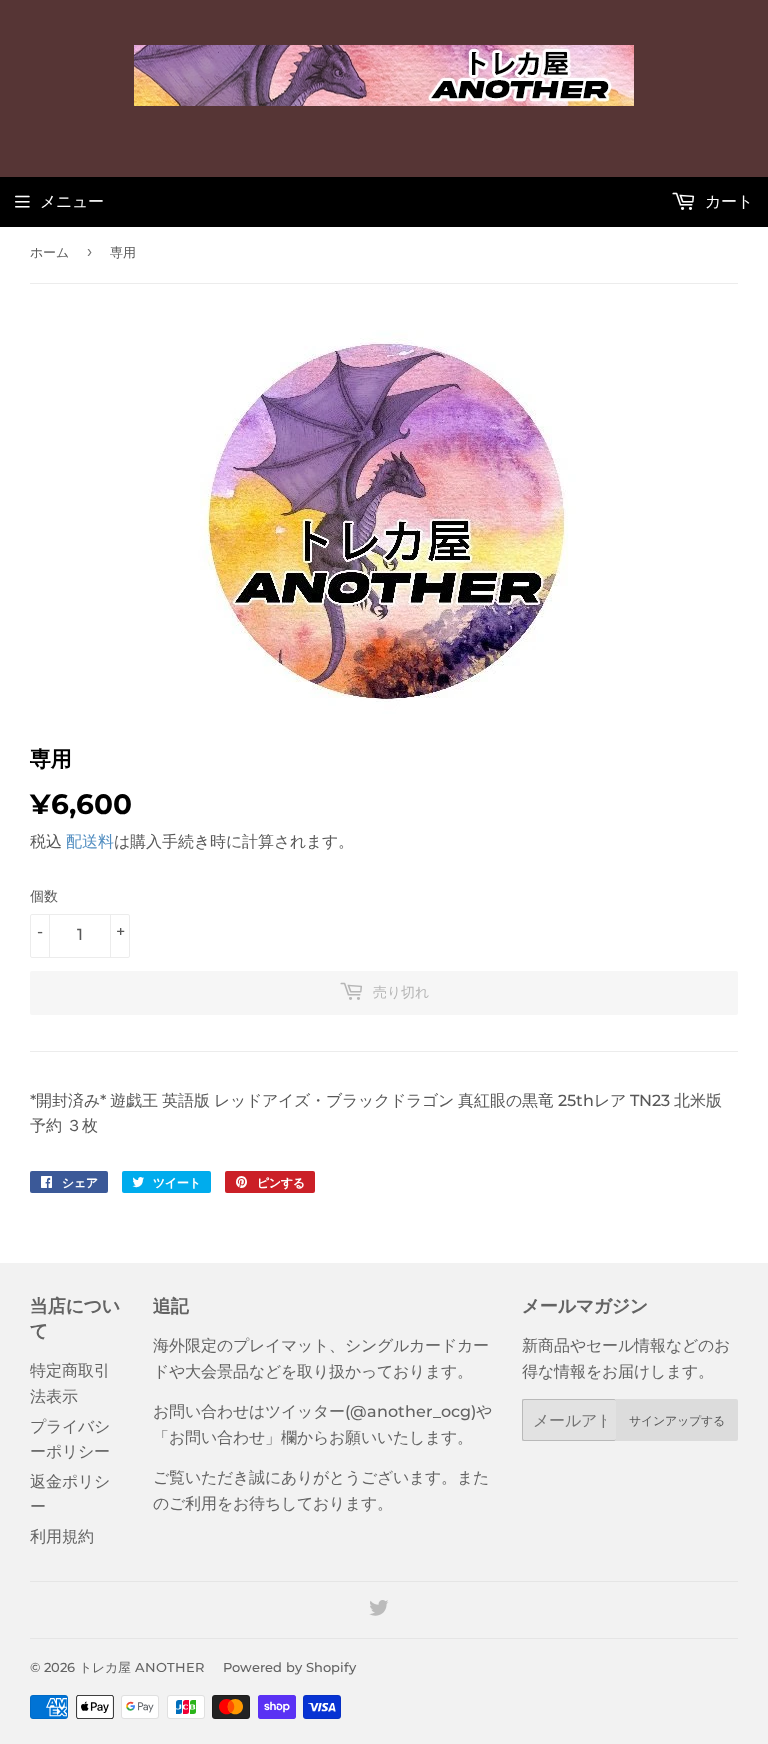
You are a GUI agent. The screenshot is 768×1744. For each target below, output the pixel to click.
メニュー (72, 201)
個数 (44, 896)
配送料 (90, 841)
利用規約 (62, 1536)
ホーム (49, 252)
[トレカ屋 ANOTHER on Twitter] (379, 1610)
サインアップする (677, 1420)
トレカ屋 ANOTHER (141, 1667)
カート (727, 201)
